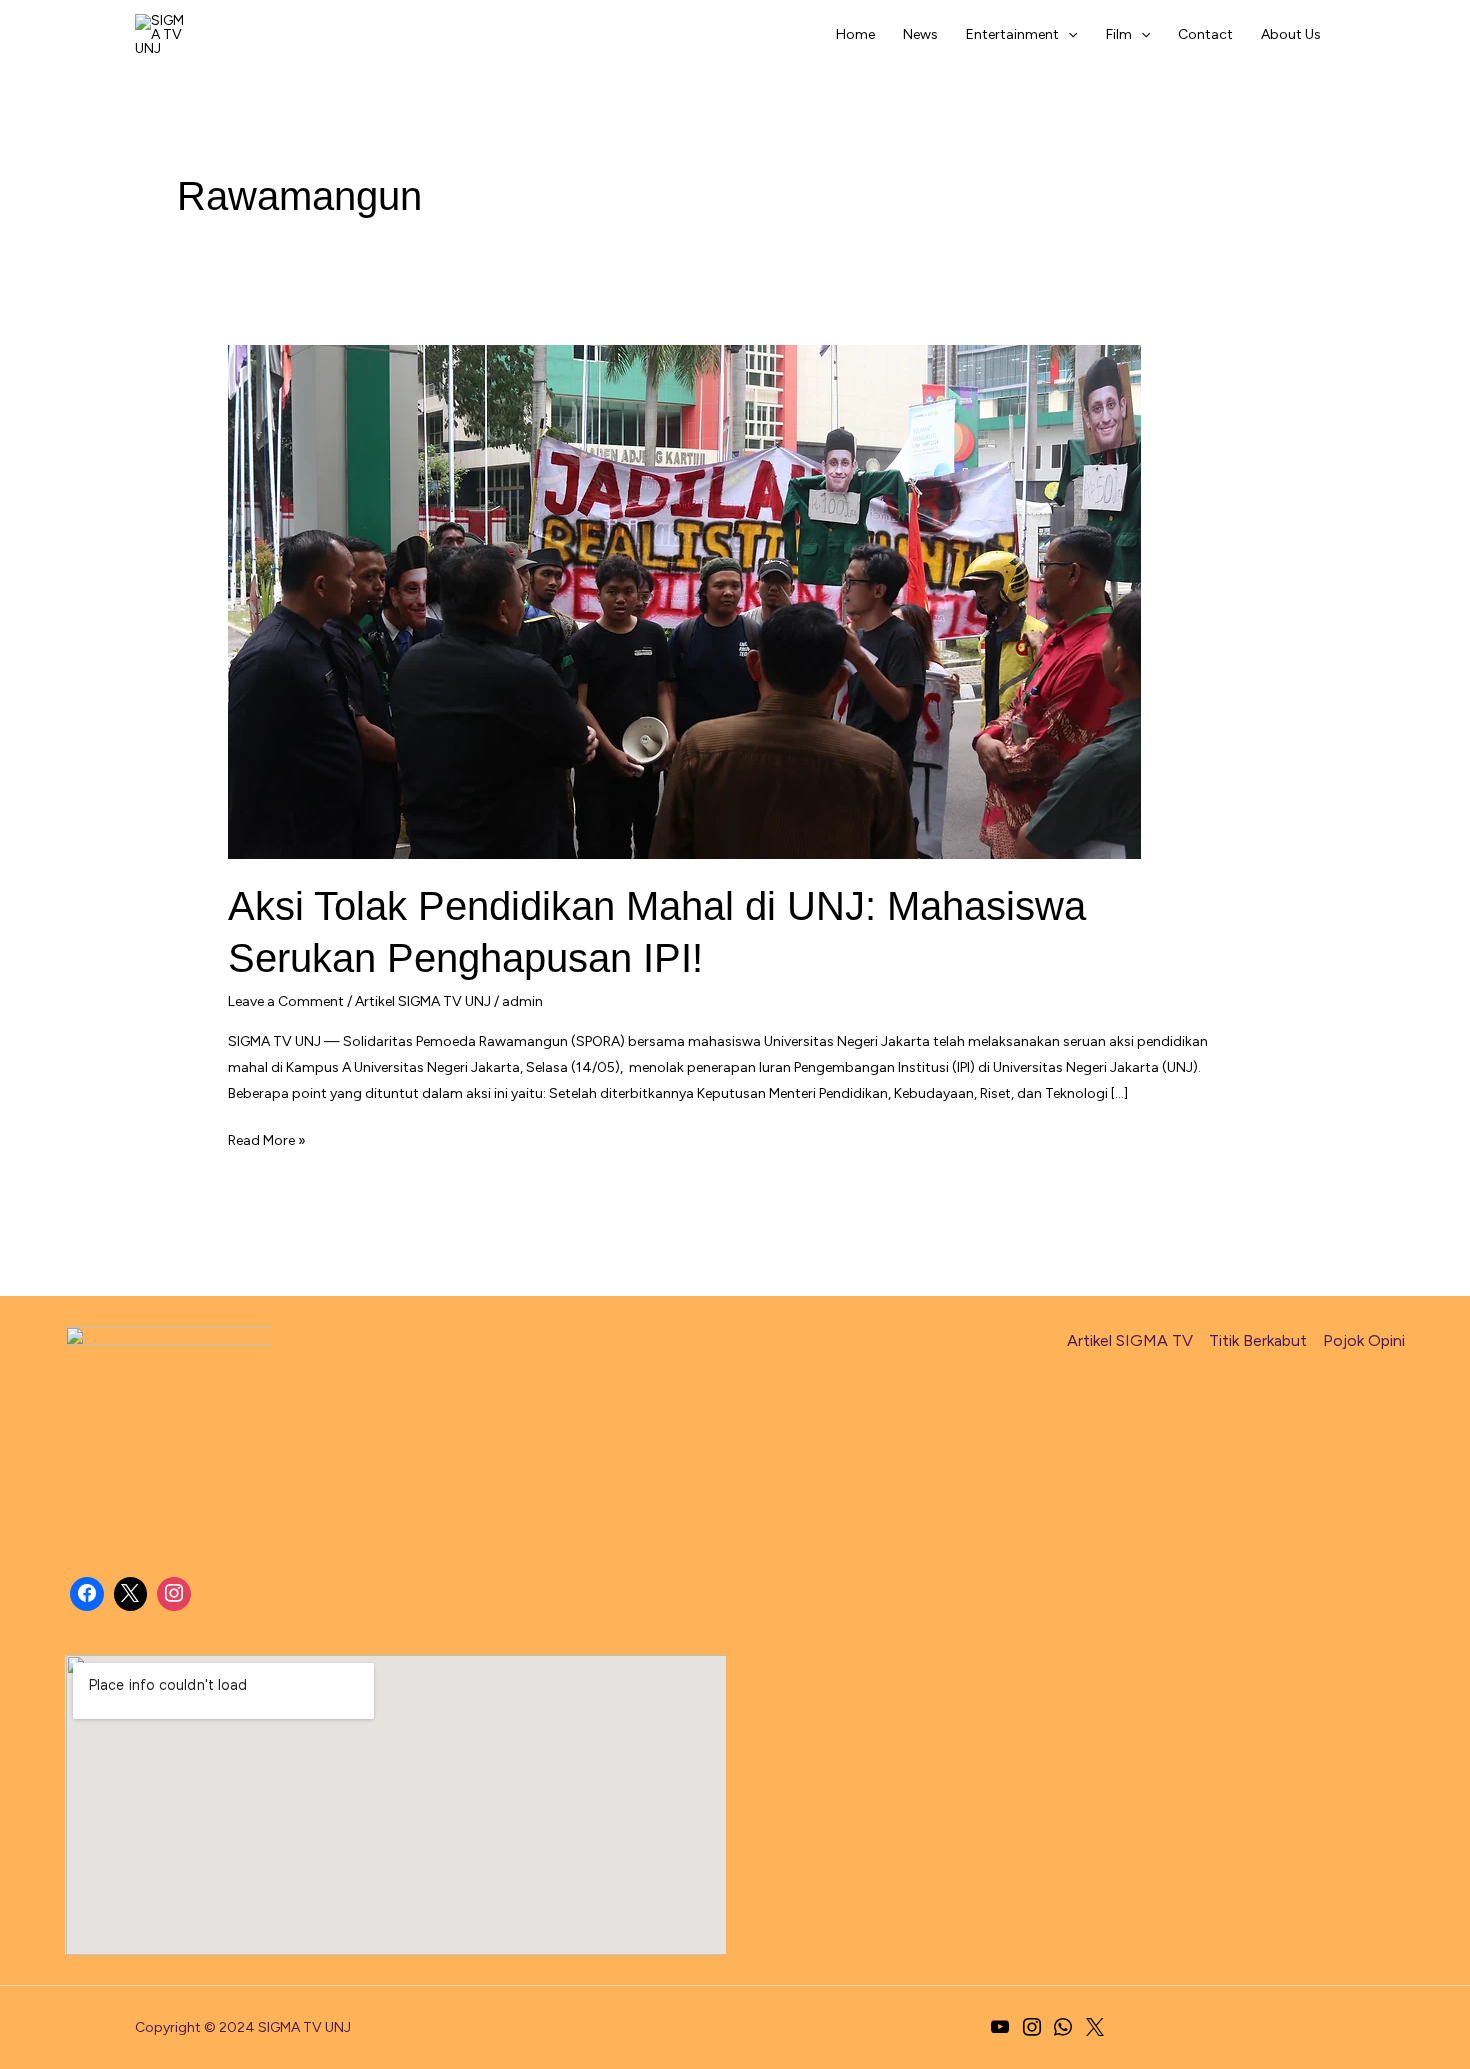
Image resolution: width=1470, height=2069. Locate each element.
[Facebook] (87, 1594)
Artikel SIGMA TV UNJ (423, 1001)
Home (855, 34)
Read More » (267, 1142)
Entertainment (1012, 34)
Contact (1205, 34)
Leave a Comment (286, 1001)
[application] (1068, 35)
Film (1119, 34)
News (920, 34)
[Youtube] (1000, 2028)
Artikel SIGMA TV (1130, 1340)
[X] (131, 1594)
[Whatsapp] (1064, 2028)
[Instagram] (174, 1594)
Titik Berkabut (1258, 1340)
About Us (1291, 34)
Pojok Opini (1364, 1340)
